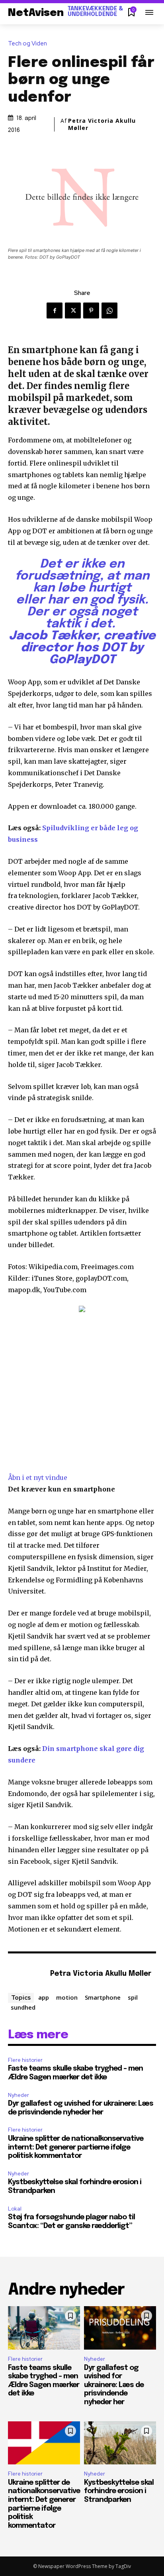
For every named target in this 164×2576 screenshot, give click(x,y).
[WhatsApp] (109, 310)
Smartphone (103, 1997)
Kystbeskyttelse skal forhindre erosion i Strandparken (119, 2491)
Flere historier (25, 2060)
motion (67, 1997)
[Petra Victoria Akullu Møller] (27, 1974)
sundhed (23, 2007)
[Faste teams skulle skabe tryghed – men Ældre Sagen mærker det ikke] (44, 2328)
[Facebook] (55, 310)
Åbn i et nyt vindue (38, 1478)
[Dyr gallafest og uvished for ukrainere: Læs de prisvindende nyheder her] (120, 2328)
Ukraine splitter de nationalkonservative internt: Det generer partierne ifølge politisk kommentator (76, 2147)
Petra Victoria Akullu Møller (102, 124)
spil (133, 1997)
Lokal (15, 2209)
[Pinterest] (91, 310)
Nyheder (19, 2095)
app (44, 1997)
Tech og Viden (27, 44)
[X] (73, 310)
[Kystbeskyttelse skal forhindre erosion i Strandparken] (120, 2443)
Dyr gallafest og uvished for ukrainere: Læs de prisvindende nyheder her (114, 2385)
